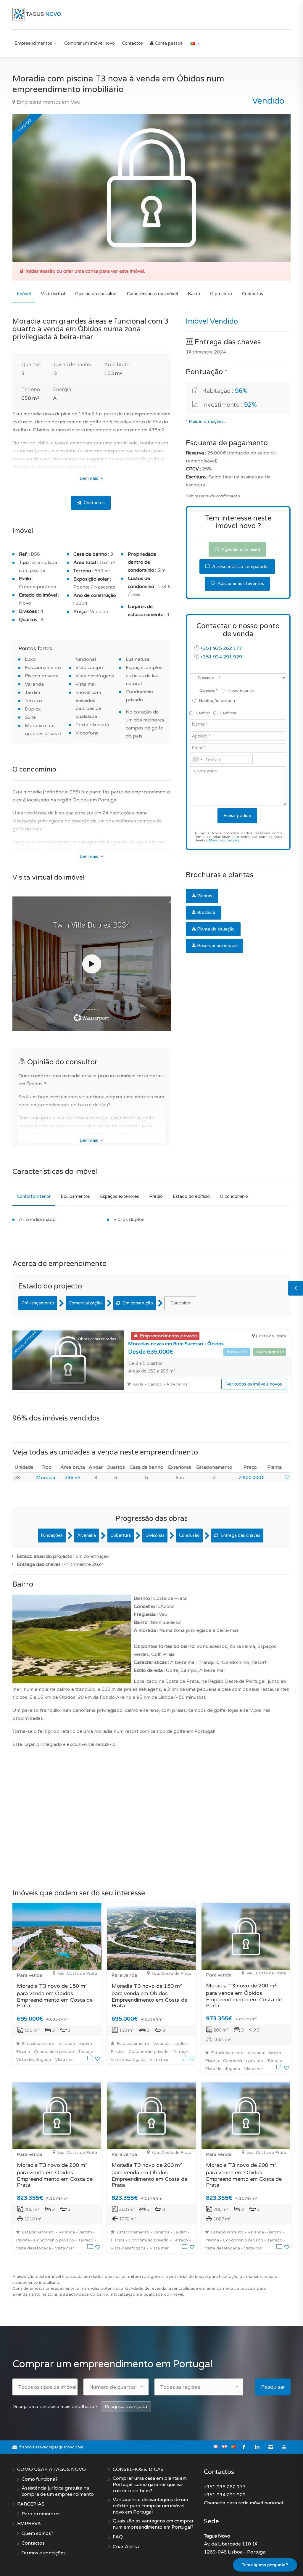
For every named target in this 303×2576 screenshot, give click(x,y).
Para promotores (41, 2514)
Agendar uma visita (240, 549)
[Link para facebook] (244, 2447)
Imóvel (24, 294)
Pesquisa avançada (126, 2407)
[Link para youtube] (284, 2447)
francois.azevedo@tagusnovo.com (51, 2447)
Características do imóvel (152, 294)
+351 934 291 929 (221, 657)
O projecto (221, 294)
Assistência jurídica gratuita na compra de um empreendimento (58, 2491)
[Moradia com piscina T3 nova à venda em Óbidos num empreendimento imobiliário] (151, 188)
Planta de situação (216, 929)
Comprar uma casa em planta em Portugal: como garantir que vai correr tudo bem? (150, 2485)
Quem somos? (37, 2533)
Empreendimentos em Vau (48, 102)
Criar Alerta (126, 2547)
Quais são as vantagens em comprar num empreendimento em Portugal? (153, 2524)
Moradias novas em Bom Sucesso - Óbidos (176, 1344)
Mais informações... (207, 422)
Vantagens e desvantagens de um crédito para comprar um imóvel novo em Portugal (150, 2506)
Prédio (156, 1196)
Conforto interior (34, 1196)
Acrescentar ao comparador (240, 567)
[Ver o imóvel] (91, 2059)
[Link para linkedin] (257, 2447)
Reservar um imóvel (217, 946)
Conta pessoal (169, 43)
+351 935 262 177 (221, 648)
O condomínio (234, 1196)
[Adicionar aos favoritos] (287, 1478)
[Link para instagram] (271, 2447)
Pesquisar (273, 2387)
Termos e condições (44, 2553)
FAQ (118, 2537)
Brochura (206, 912)
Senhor (203, 713)
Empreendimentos (33, 43)
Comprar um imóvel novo (90, 43)
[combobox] (197, 759)
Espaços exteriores (120, 1196)
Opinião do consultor (96, 294)
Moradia (46, 1478)
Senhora (228, 713)
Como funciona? (40, 2479)
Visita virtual (53, 294)
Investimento (241, 691)
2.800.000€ (252, 1478)
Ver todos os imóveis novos (254, 1384)
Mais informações (224, 840)
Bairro (194, 294)
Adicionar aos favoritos (240, 584)
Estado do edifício (191, 1196)
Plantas (205, 896)
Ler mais (90, 478)
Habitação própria (217, 701)
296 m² (72, 1478)
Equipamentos (75, 1196)
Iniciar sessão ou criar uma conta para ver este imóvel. (85, 271)
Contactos (132, 43)
